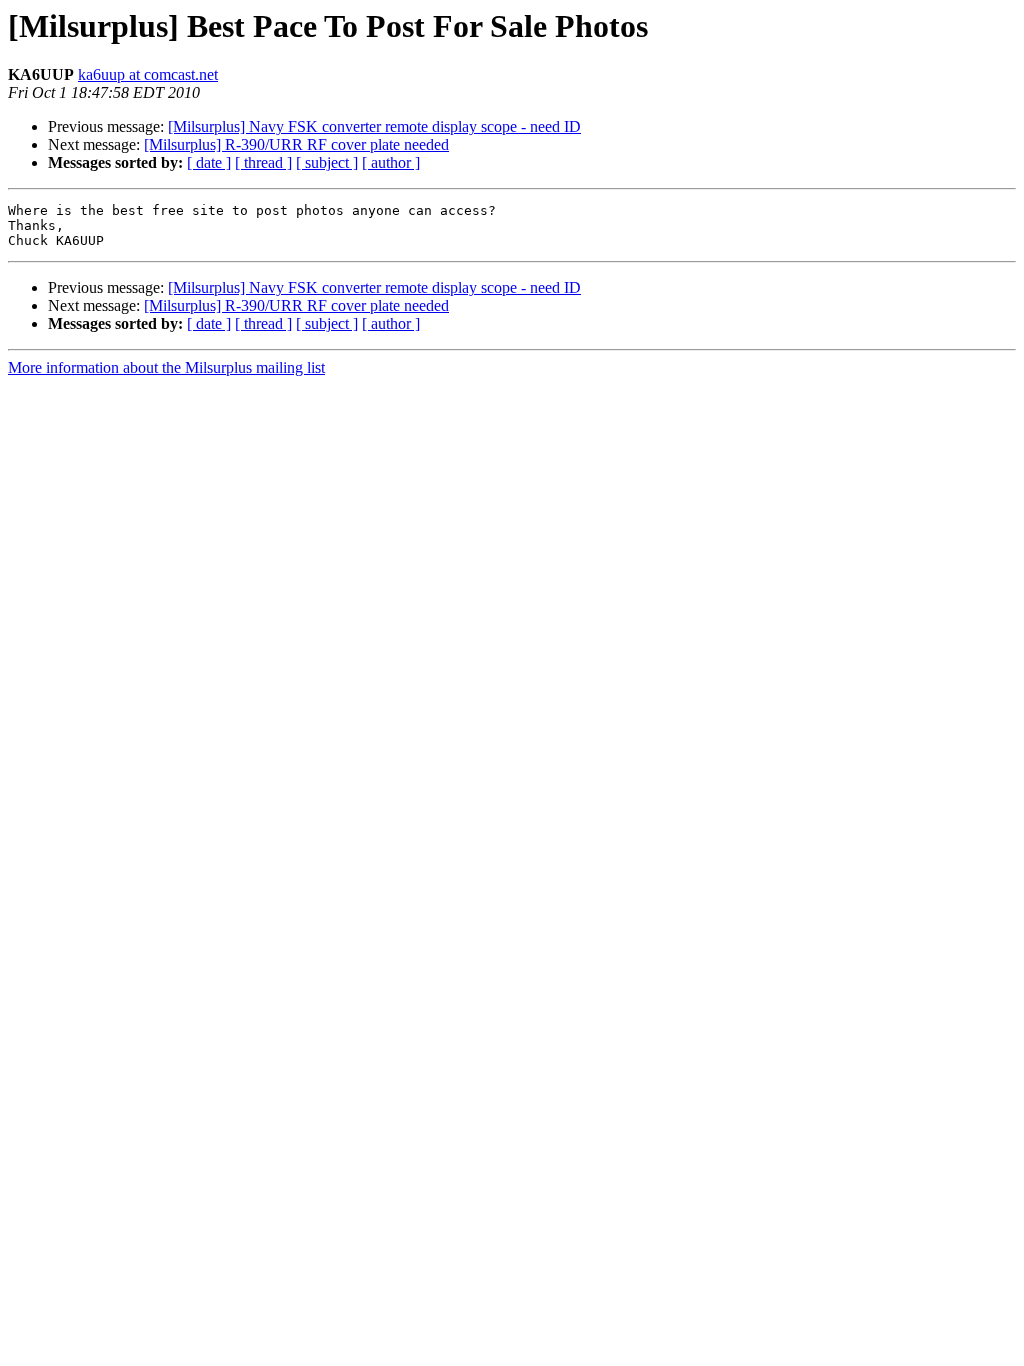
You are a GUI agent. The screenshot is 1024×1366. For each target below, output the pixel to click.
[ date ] (209, 162)
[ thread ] (263, 162)
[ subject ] (327, 162)
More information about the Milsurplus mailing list (166, 367)
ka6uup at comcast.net (148, 74)
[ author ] (391, 162)
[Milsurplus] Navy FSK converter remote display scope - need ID (374, 126)
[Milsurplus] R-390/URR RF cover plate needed (296, 144)
